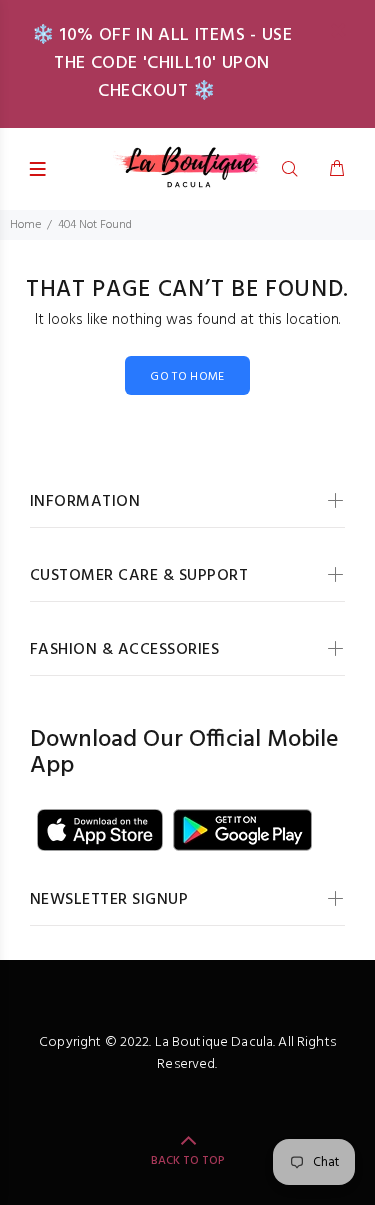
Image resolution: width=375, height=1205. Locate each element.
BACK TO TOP (188, 1161)
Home (25, 225)
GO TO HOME (187, 377)
